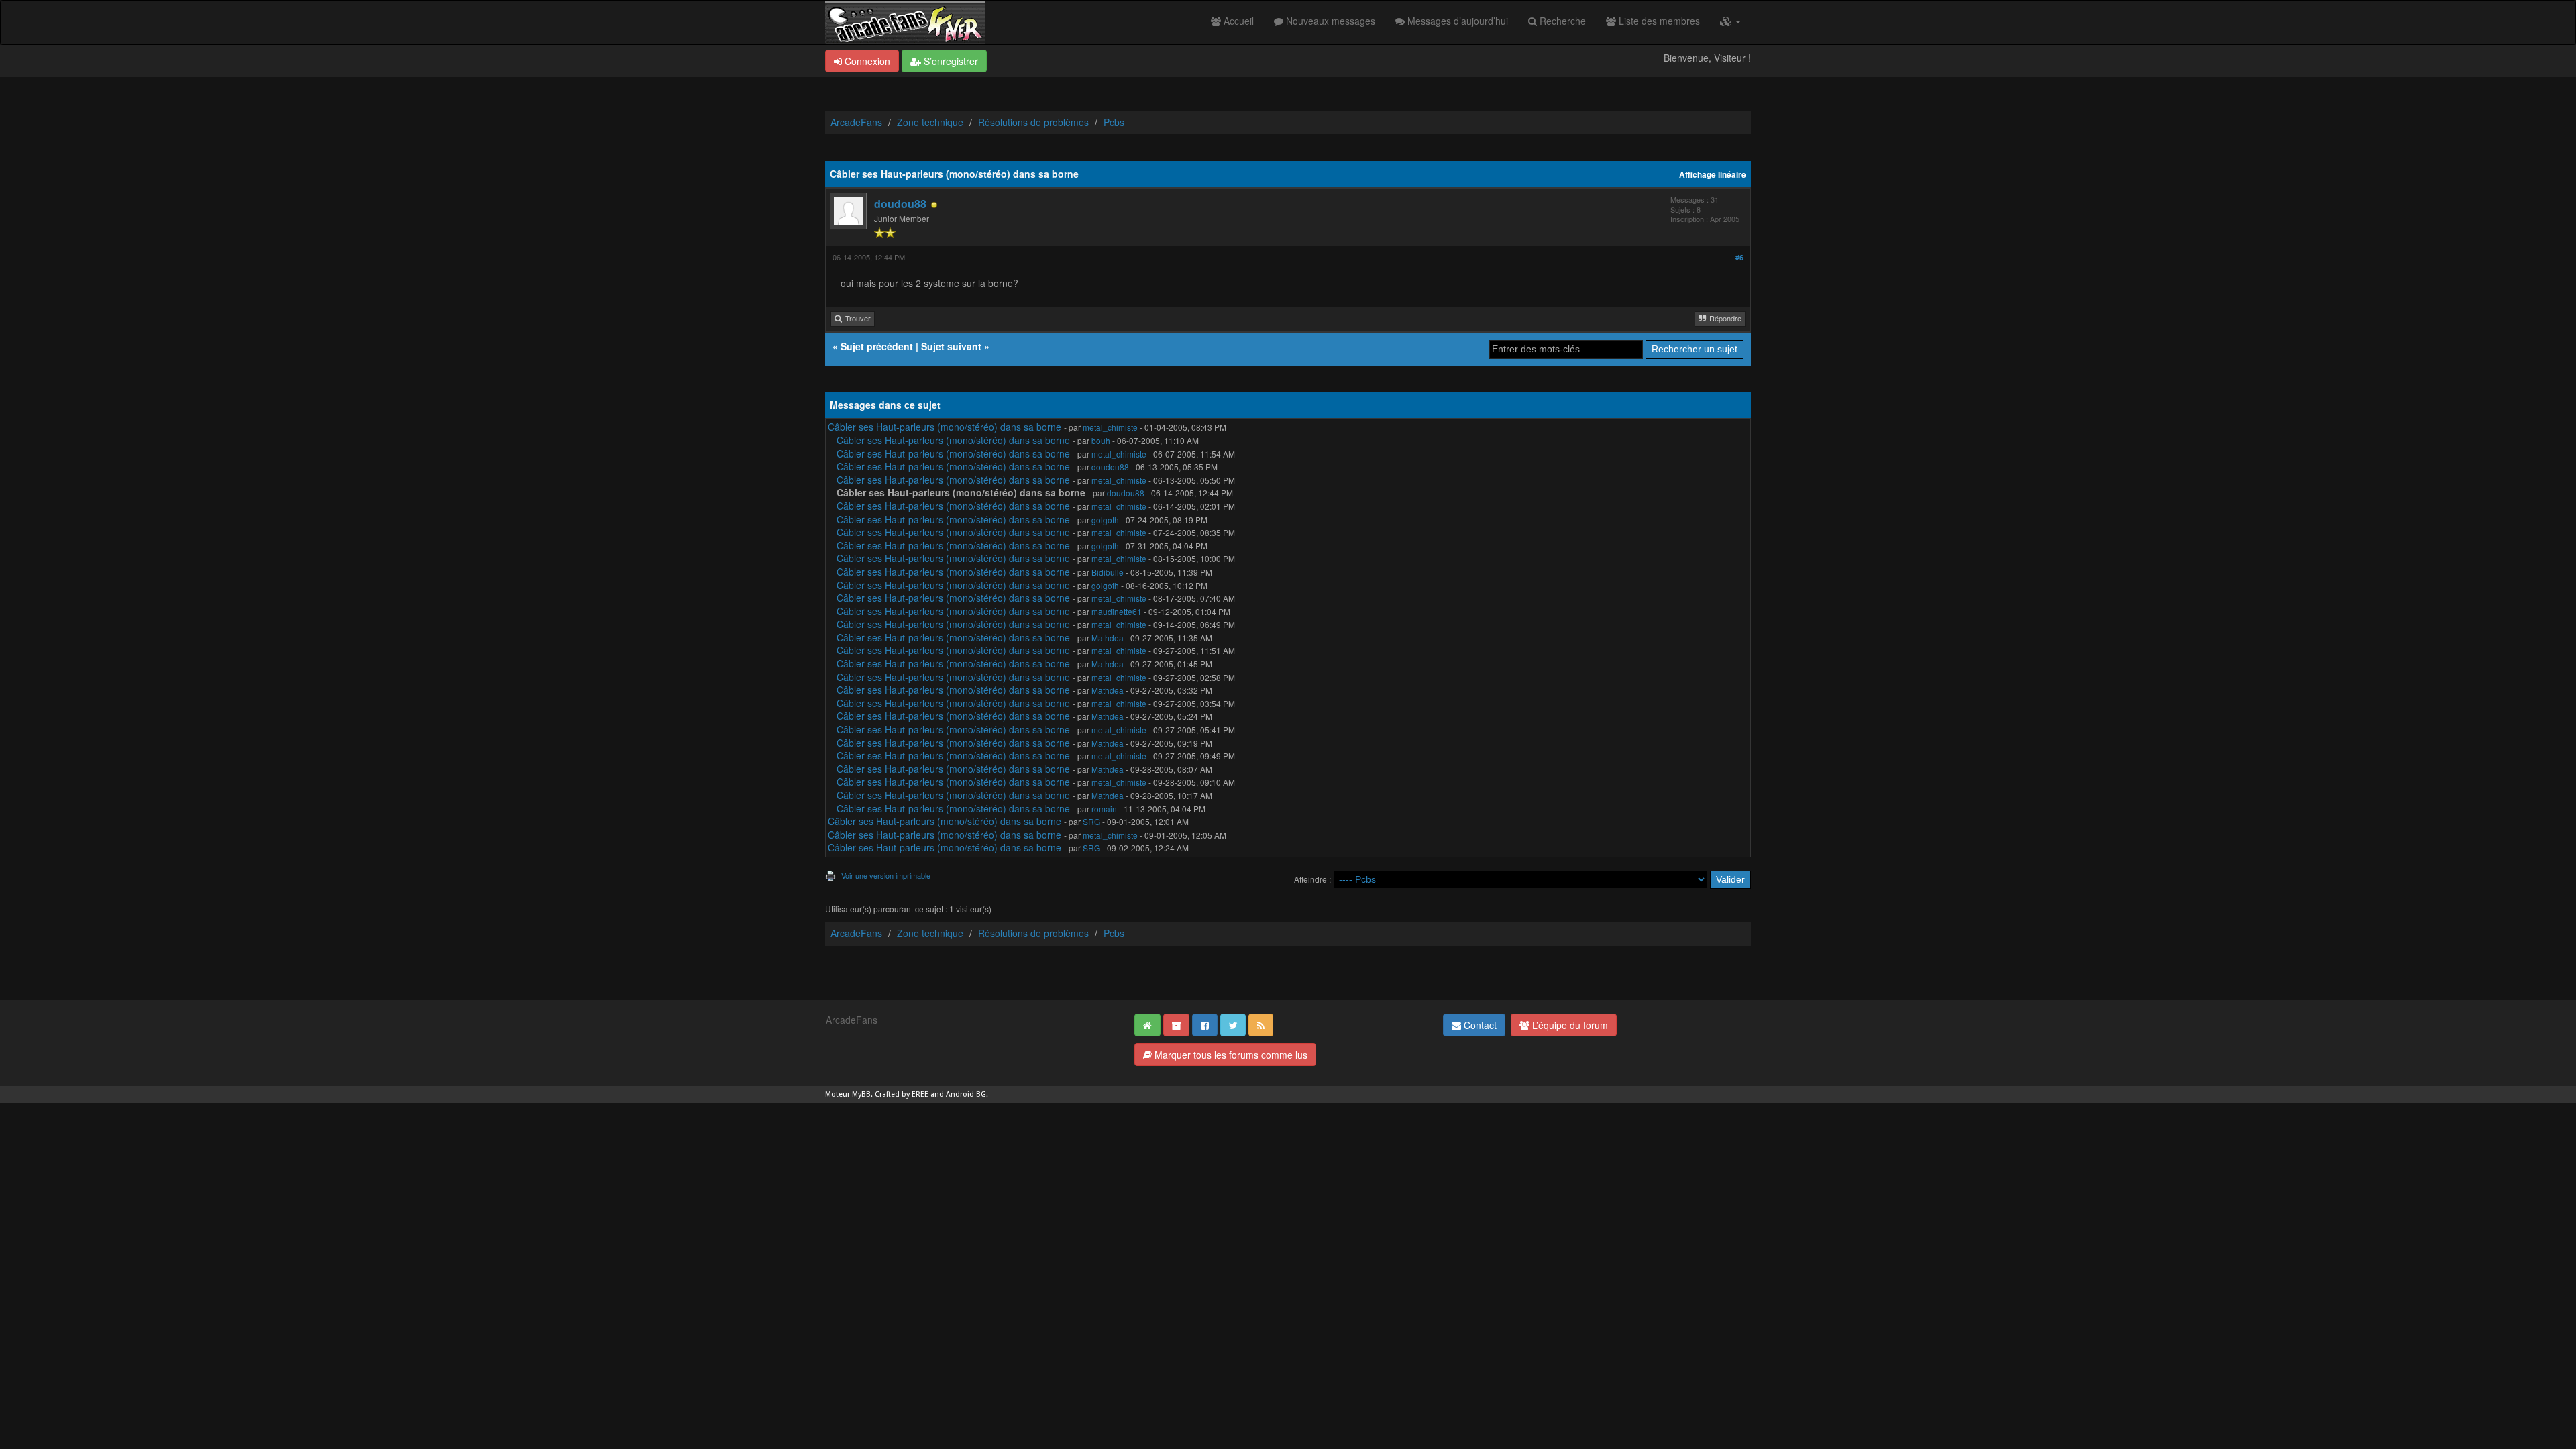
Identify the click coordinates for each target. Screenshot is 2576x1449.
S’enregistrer (950, 61)
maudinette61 (1117, 611)
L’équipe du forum (1569, 1025)
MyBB (861, 1094)
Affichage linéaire (1713, 175)
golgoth (1105, 520)
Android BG (966, 1094)
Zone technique (930, 122)
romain (1104, 809)
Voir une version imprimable (886, 875)
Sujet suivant (951, 346)
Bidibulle (1108, 572)
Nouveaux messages (1329, 21)
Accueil (1237, 21)
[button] (1730, 21)
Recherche (1561, 21)
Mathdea (1108, 638)
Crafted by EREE (902, 1094)
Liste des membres (1658, 21)
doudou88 (900, 204)
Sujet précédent (877, 346)
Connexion (866, 61)
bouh (1101, 440)
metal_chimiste (1110, 427)
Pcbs (1114, 122)
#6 (1739, 257)
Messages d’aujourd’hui (1456, 21)
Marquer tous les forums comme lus (1230, 1055)
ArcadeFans (856, 122)
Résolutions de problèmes (1033, 122)
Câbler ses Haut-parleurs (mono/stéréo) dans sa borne (945, 427)
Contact (1479, 1025)
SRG (1091, 821)
